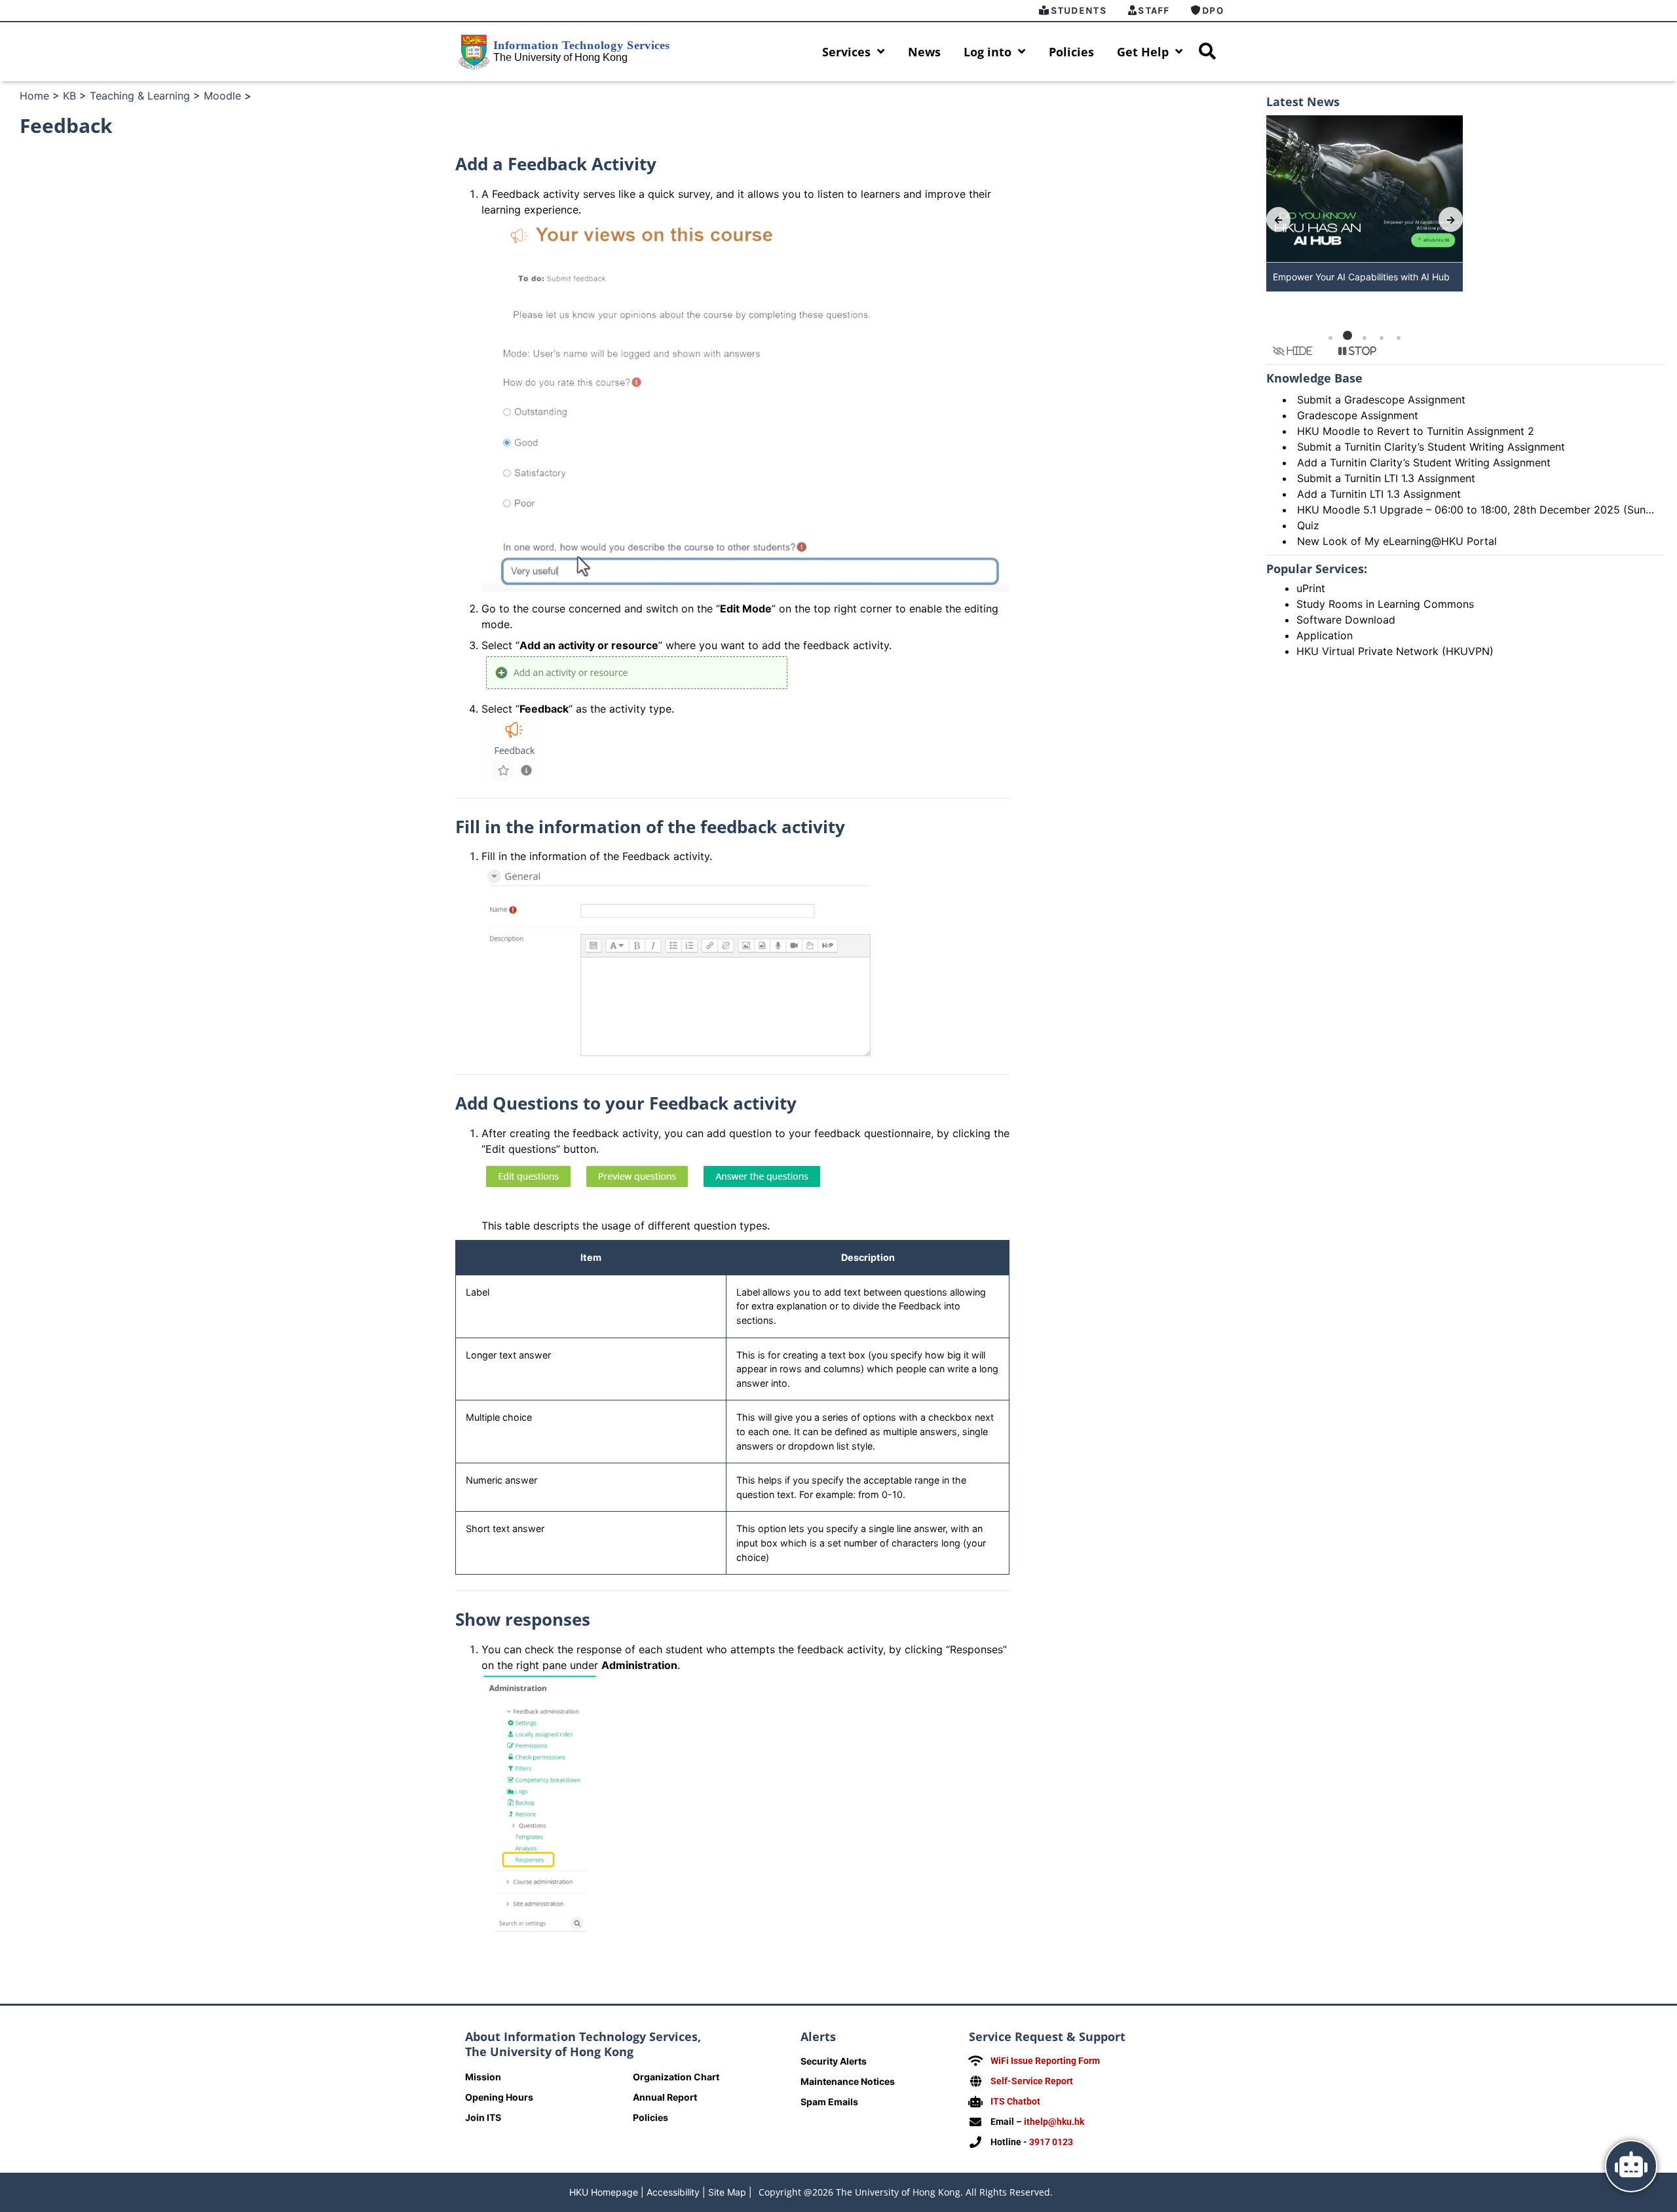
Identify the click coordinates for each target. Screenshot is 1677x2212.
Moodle (222, 96)
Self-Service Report (1032, 2081)
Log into (988, 52)
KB (69, 96)
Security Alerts (834, 2061)
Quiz (1308, 525)
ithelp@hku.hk (1054, 2122)
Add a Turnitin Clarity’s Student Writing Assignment (1424, 462)
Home (34, 96)
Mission (483, 2077)
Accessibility (673, 2192)
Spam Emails (829, 2102)
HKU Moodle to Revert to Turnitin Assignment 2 (1416, 431)
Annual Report (665, 2097)
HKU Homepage (604, 2192)
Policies (1071, 52)
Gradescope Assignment (1358, 415)
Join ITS (483, 2117)
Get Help (1143, 52)
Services (846, 52)
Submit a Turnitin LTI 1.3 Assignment (1386, 478)
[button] (1330, 338)
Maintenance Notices (848, 2081)
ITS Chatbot (1015, 2101)
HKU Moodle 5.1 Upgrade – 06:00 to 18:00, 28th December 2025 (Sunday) (1482, 510)
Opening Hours (499, 2097)
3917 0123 (1051, 2142)
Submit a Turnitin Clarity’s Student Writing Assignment (1431, 447)
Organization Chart (676, 2077)
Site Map (727, 2192)
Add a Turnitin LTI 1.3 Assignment (1379, 494)
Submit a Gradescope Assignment (1381, 400)
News (924, 52)
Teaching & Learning (140, 96)
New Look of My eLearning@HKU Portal (1397, 541)
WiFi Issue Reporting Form (1045, 2061)
